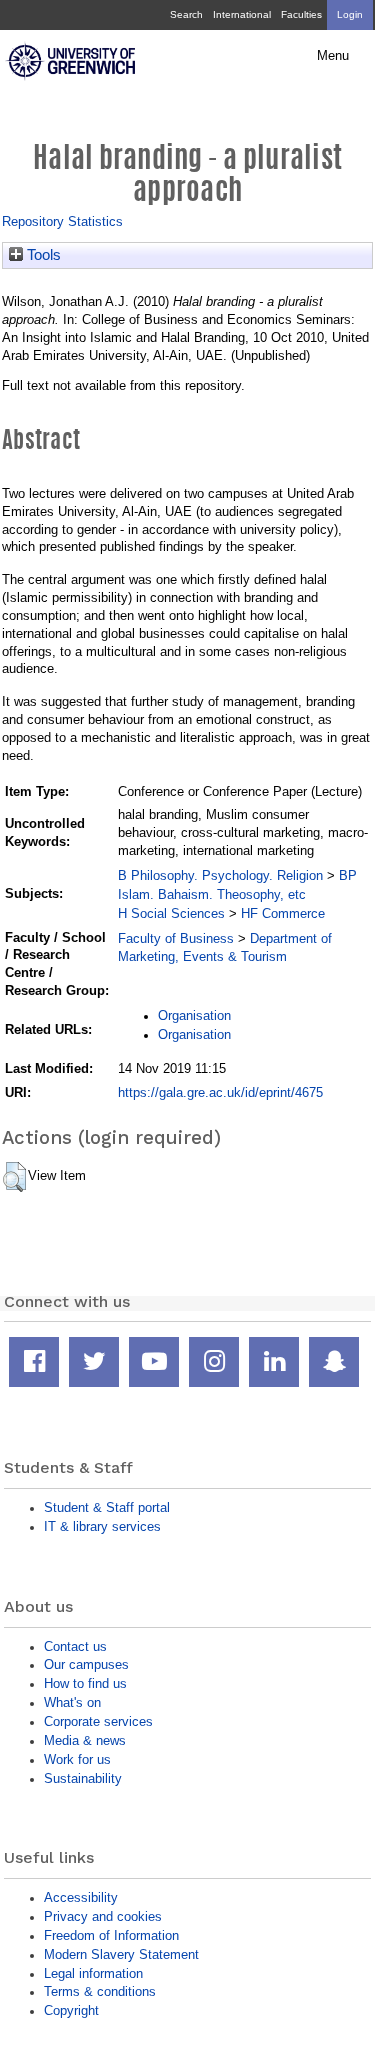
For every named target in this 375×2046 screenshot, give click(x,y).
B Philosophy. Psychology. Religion (220, 875)
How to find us (85, 1683)
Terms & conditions (100, 1991)
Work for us (77, 1759)
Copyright (71, 2010)
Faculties (301, 14)
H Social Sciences (171, 913)
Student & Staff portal (107, 1507)
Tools (42, 255)
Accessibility (81, 1897)
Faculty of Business (176, 938)
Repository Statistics (62, 221)
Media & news (85, 1740)
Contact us (75, 1646)
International (242, 14)
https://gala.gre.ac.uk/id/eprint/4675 (220, 1092)
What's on (72, 1702)
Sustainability (83, 1778)
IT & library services (102, 1526)
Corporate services (98, 1721)
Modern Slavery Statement (121, 1954)
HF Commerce (283, 913)
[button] (14, 1177)
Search (186, 14)
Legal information (93, 1973)
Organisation (194, 1015)
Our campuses (86, 1664)
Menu (333, 56)
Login (350, 14)
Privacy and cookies (103, 1916)
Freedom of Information (111, 1935)
